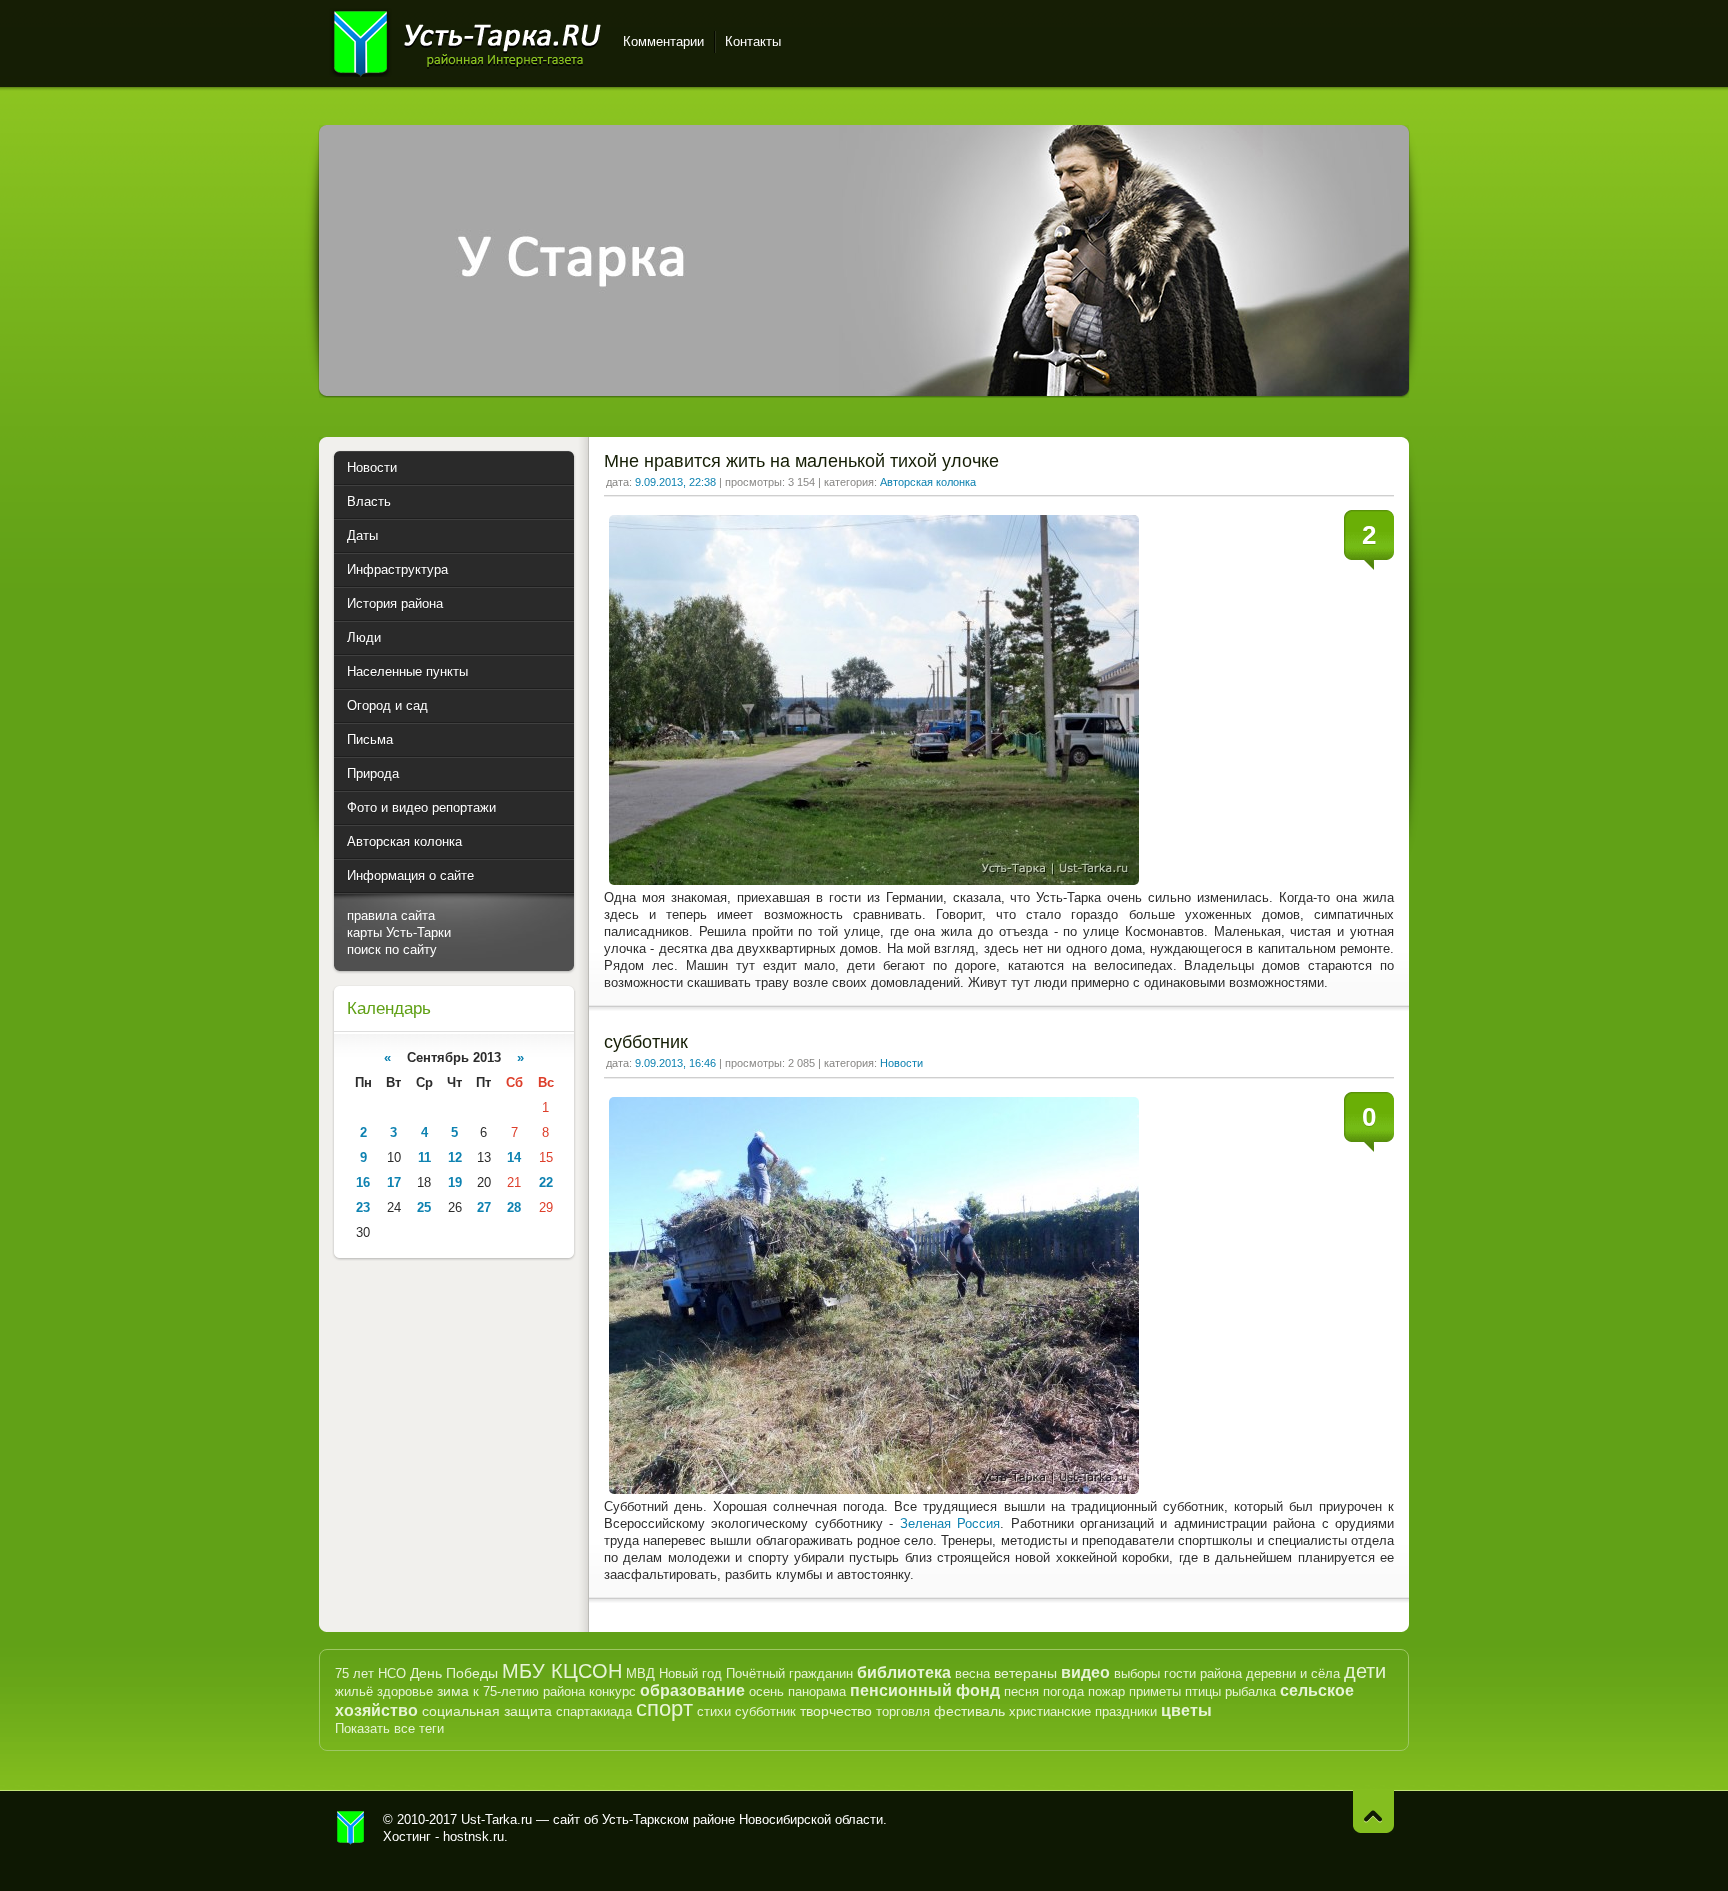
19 (455, 1182)
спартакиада (594, 1711)
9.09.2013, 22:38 (675, 482)
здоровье (405, 1691)
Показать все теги (389, 1728)
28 (514, 1207)
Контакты (753, 41)
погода (1063, 1691)
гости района (1203, 1673)
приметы (1155, 1691)
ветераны (1025, 1673)
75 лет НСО (370, 1673)
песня (1021, 1691)
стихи (714, 1711)
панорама (817, 1691)
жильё (354, 1691)
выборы (1137, 1673)
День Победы (454, 1673)
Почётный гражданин (789, 1673)
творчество (836, 1711)
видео (1085, 1672)
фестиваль (969, 1711)
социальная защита (487, 1711)
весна (972, 1673)
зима (453, 1691)
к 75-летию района (529, 1691)
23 (363, 1207)
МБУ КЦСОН (562, 1671)
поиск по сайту (392, 949)
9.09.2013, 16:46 (675, 1063)
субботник (646, 1042)
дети (1365, 1671)
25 (424, 1207)
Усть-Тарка (466, 40)
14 (514, 1157)
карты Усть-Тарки (399, 932)
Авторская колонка (928, 482)
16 (363, 1182)
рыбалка (1250, 1691)
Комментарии (663, 41)
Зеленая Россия (950, 1523)
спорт (664, 1708)
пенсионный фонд (925, 1690)
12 (455, 1157)
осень (766, 1691)
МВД (640, 1673)
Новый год (690, 1673)
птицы (1203, 1691)
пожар (1106, 1691)
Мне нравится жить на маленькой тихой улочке (801, 461)
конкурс (612, 1691)
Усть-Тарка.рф (351, 1828)
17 (394, 1182)
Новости (901, 1063)
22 (546, 1182)
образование (692, 1690)
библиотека (904, 1672)
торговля (903, 1711)
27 (484, 1207)
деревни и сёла (1293, 1673)
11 (424, 1157)
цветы (1186, 1710)
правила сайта (391, 915)
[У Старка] (864, 391)
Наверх (1373, 1811)
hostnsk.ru (473, 1836)
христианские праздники (1083, 1711)
